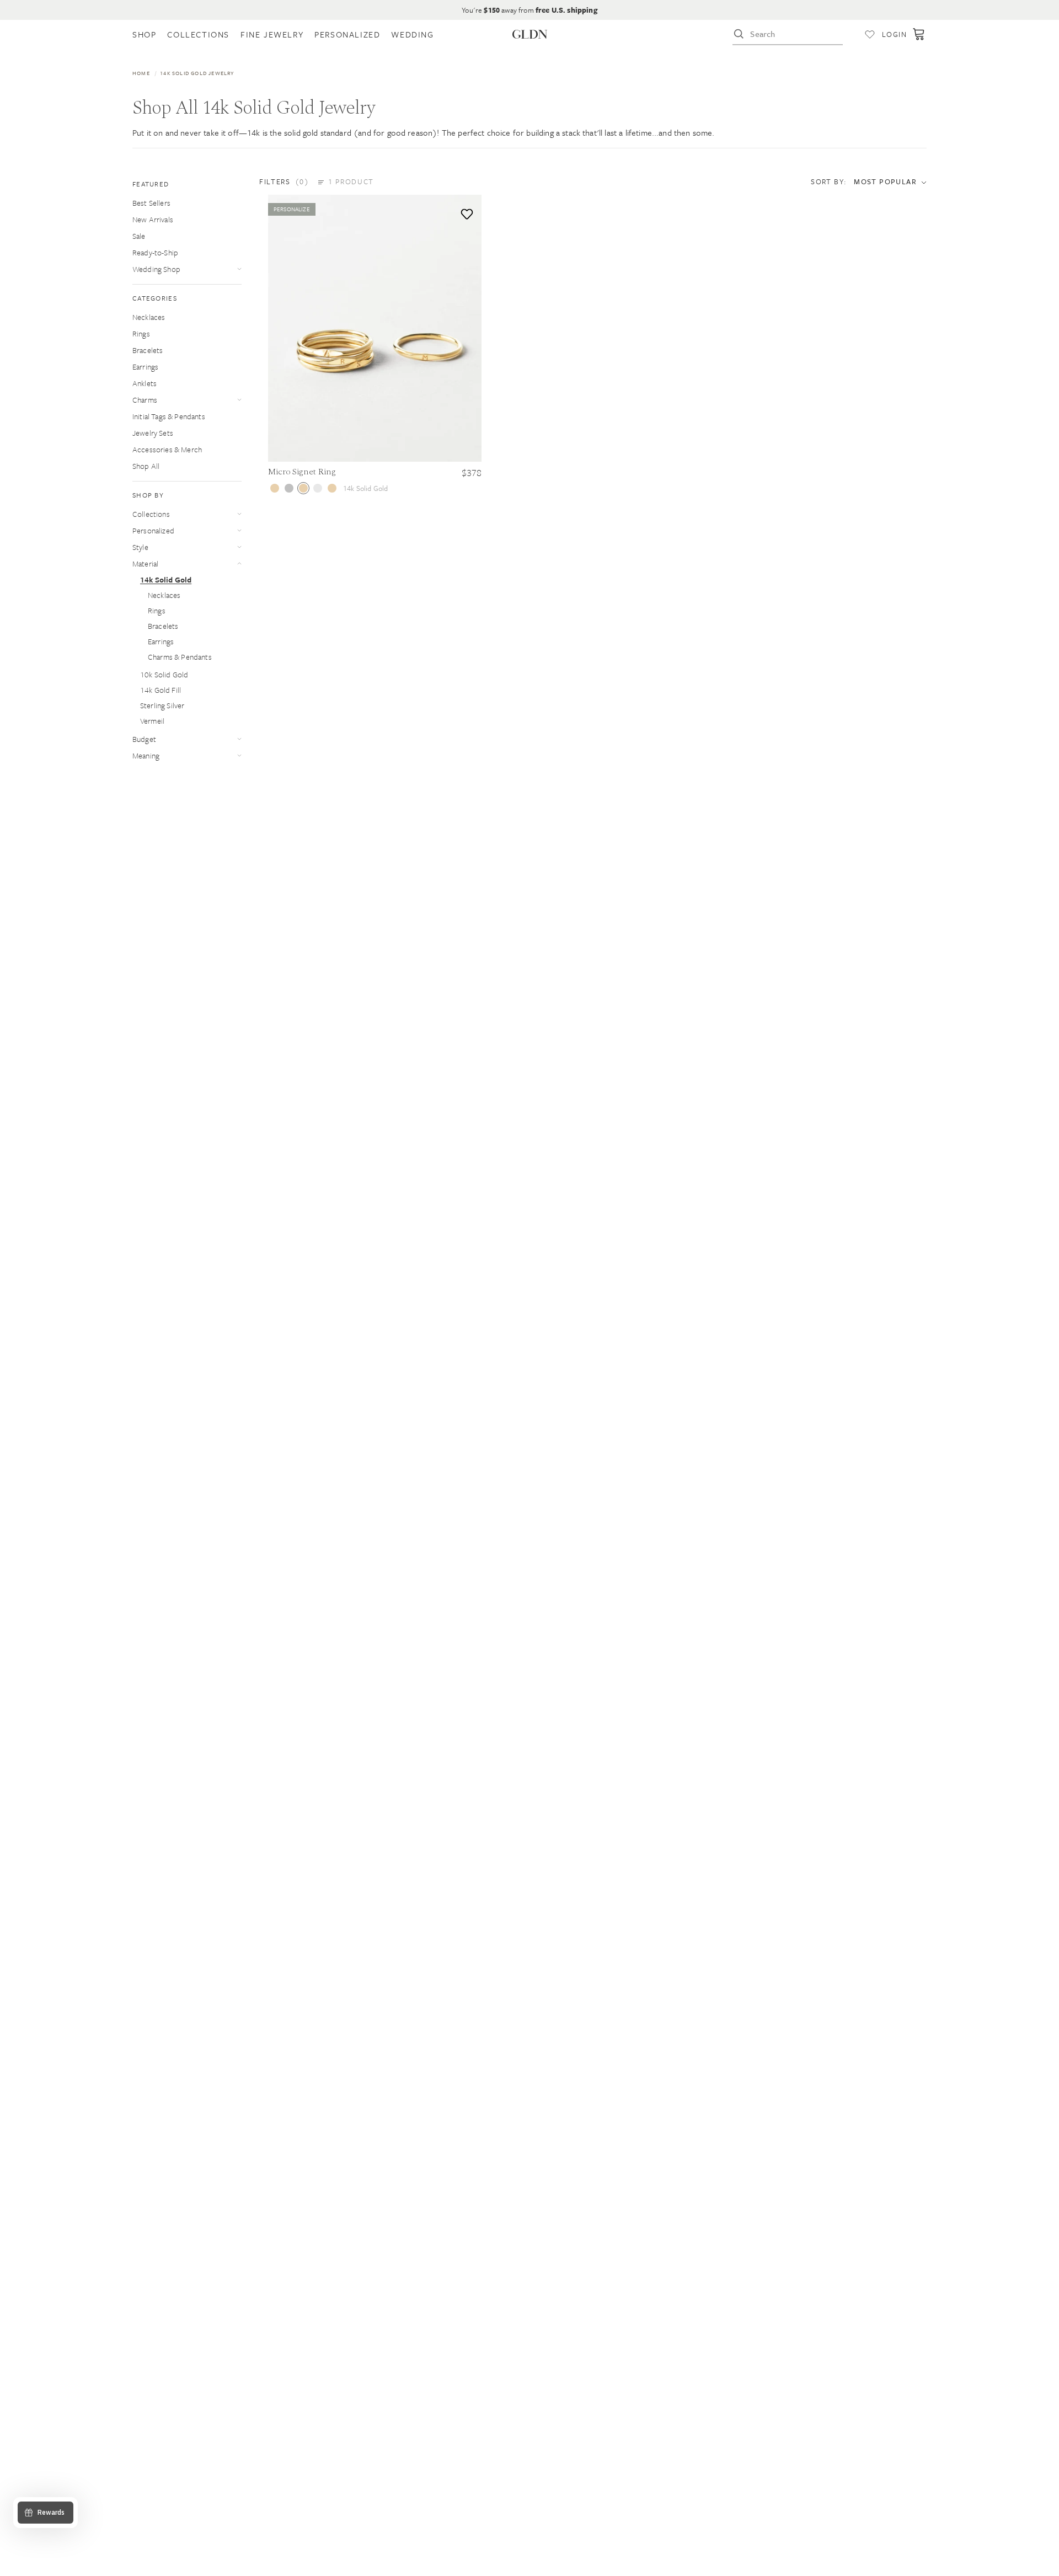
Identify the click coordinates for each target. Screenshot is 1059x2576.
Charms (145, 400)
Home (141, 73)
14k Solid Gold (166, 579)
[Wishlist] (870, 34)
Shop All (146, 466)
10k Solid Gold (164, 674)
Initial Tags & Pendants (169, 416)
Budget (144, 739)
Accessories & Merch (167, 449)
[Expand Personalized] (239, 530)
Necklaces (149, 317)
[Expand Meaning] (239, 755)
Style (140, 547)
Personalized (153, 530)
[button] (317, 181)
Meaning (146, 755)
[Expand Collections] (239, 514)
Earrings (145, 367)
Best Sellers (151, 203)
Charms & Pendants (180, 657)
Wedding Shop (156, 269)
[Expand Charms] (239, 400)
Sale (139, 236)
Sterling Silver (162, 705)
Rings (141, 333)
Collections (151, 514)
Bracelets (148, 350)
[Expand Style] (239, 547)
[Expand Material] (239, 563)
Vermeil (152, 721)
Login (894, 34)
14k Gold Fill (161, 690)
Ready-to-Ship (155, 252)
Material (145, 563)
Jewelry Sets (153, 433)
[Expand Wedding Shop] (239, 269)
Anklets (145, 383)
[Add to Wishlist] (465, 212)
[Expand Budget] (239, 739)
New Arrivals (153, 219)
